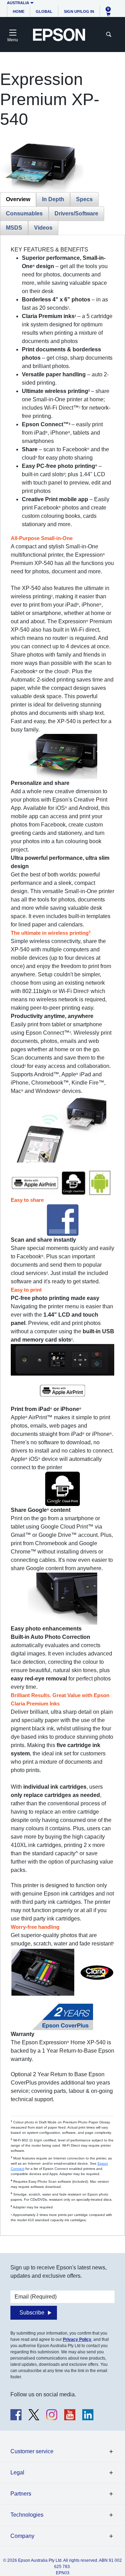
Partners (21, 2494)
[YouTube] (70, 2415)
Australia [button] (18, 3)
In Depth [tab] (53, 199)
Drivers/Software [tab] (76, 213)
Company (22, 2536)
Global (44, 11)
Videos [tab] (43, 228)
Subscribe (32, 2313)
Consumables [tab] (24, 213)
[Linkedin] (88, 2415)
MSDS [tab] (14, 228)
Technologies (27, 2515)
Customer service (32, 2451)
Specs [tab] (84, 199)
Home (19, 11)
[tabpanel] (62, 1234)
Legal (17, 2472)
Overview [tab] (18, 199)
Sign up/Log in (79, 11)
